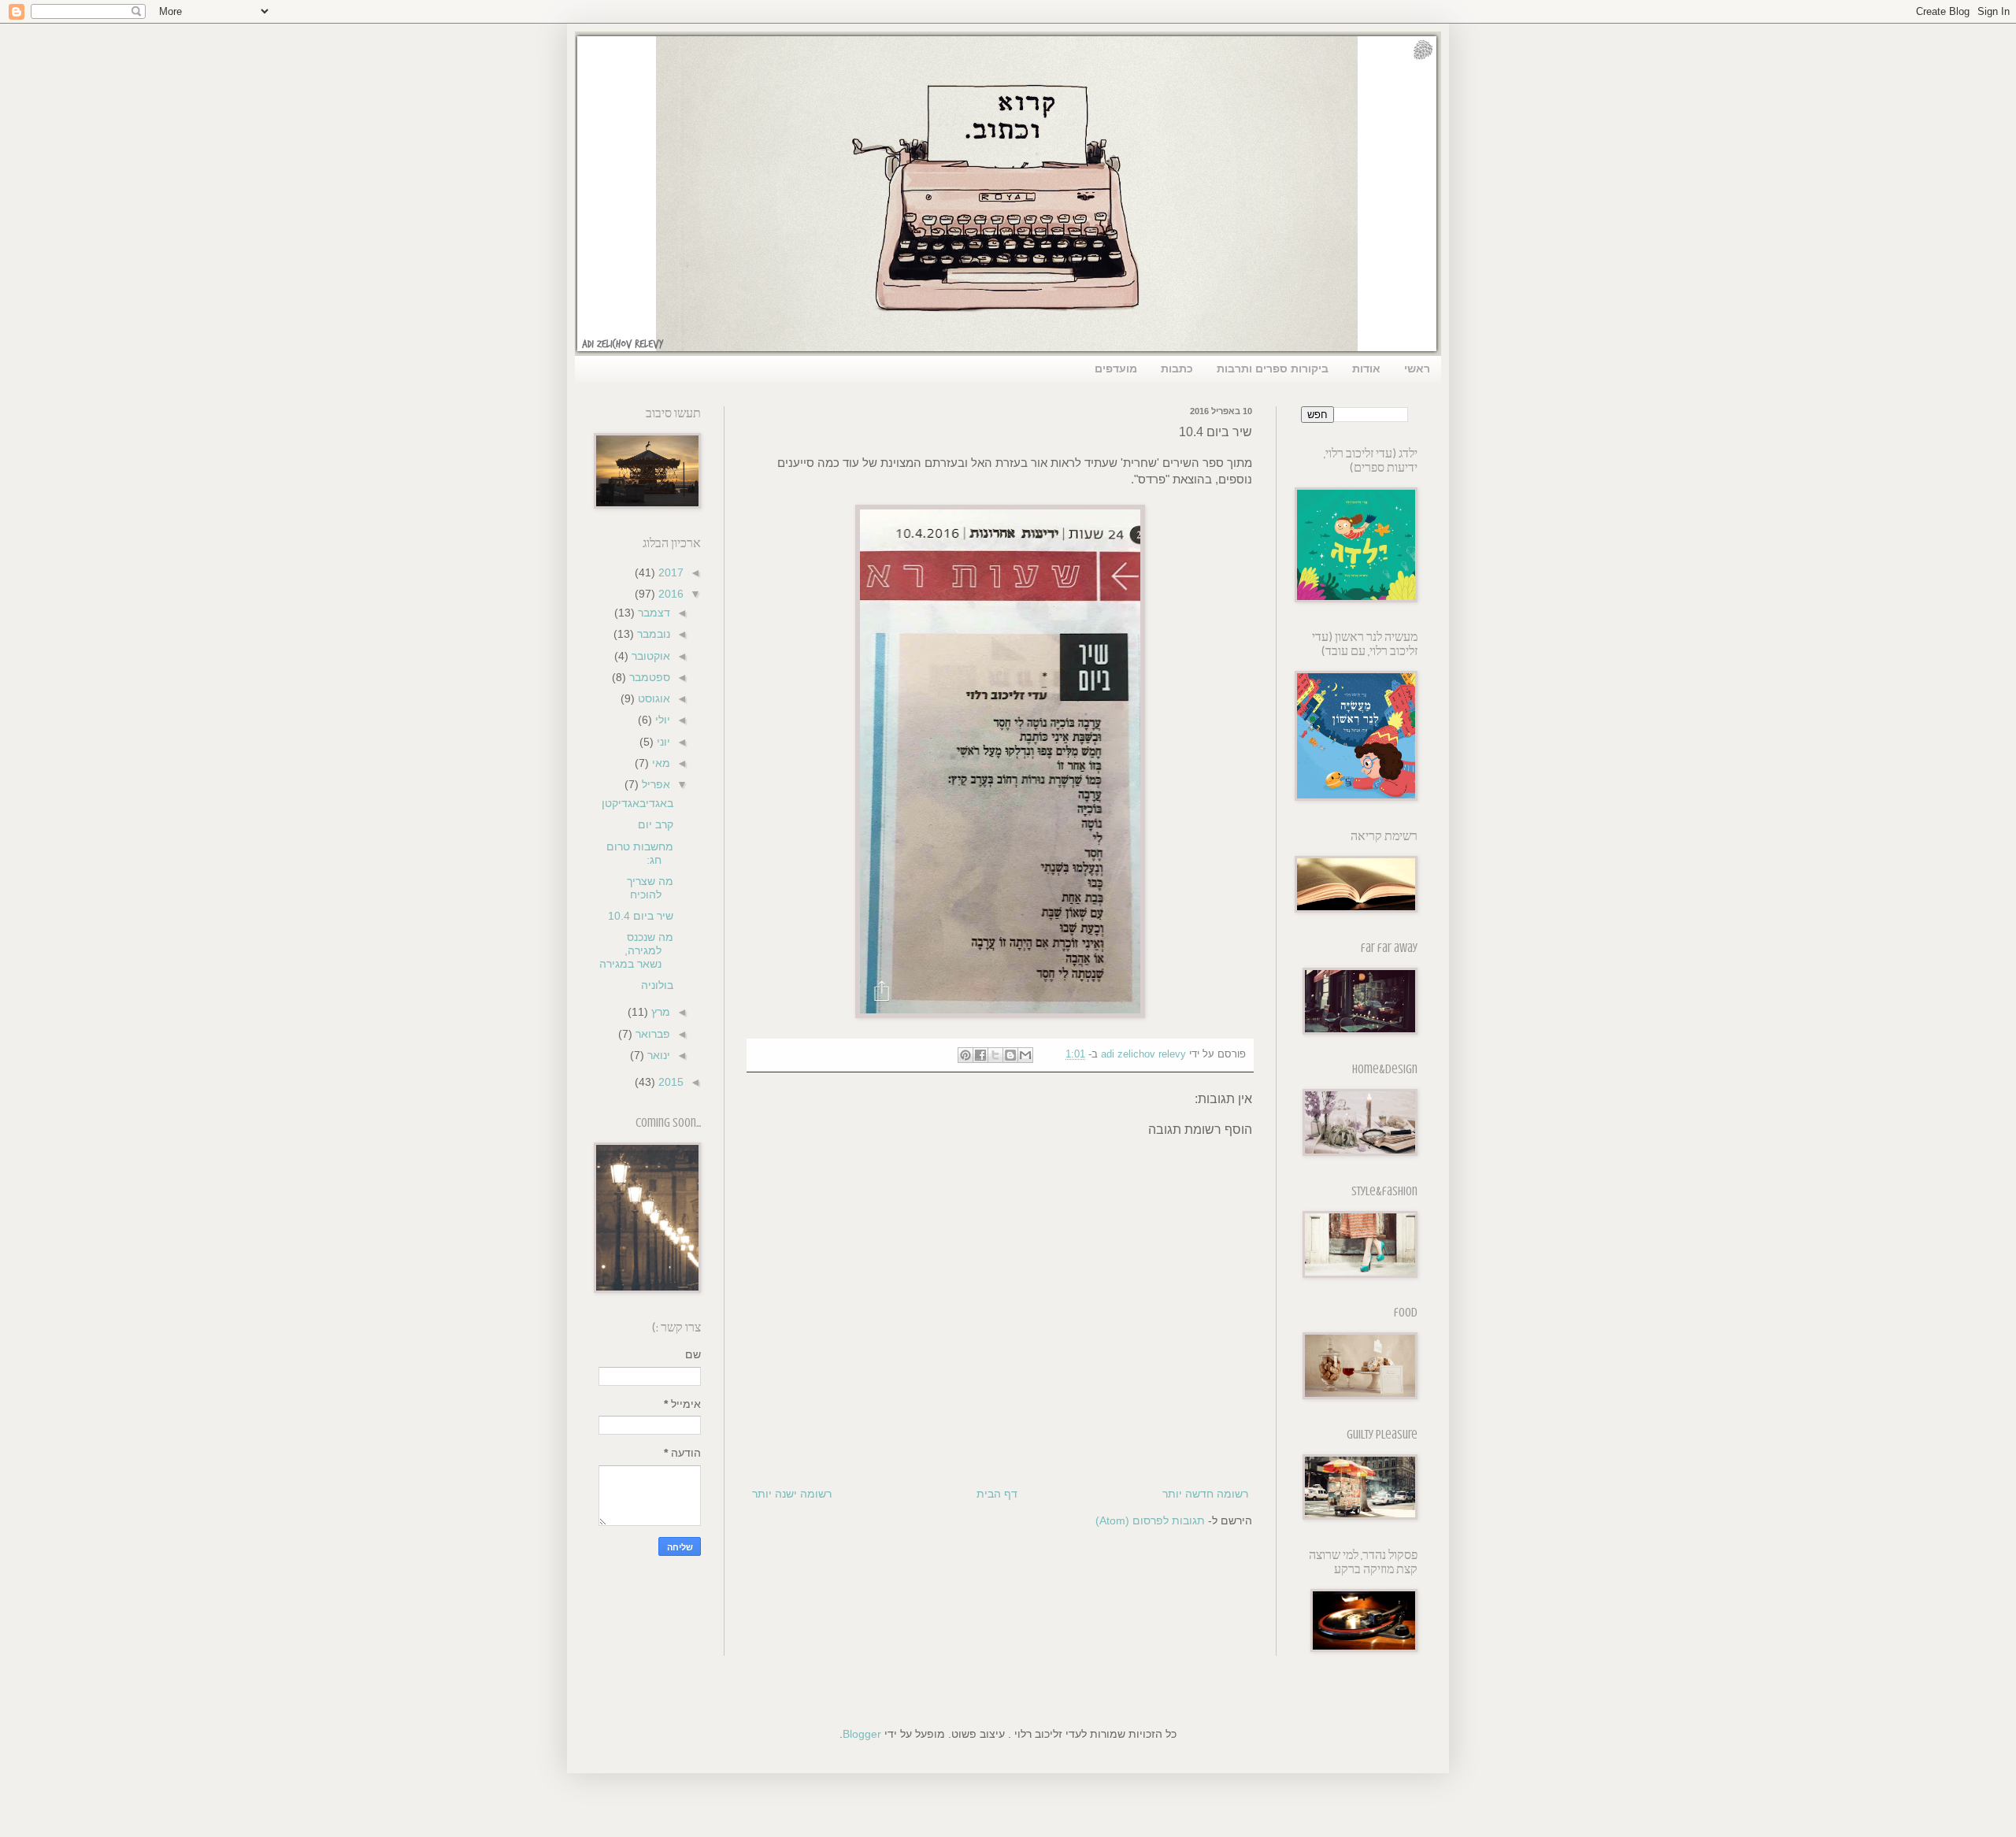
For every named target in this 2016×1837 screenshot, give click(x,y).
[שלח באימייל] (1025, 1055)
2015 (669, 1082)
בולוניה (657, 985)
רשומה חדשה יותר (1205, 1494)
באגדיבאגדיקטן (637, 803)
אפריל (654, 784)
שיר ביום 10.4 (641, 916)
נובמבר (652, 634)
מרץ (659, 1012)
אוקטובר (649, 656)
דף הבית (997, 1494)
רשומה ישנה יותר (792, 1494)
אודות (1366, 369)
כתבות (1177, 369)
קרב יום (656, 824)
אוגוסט (652, 698)
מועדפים (1116, 369)
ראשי (1417, 369)
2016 (669, 594)
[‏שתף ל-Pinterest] (965, 1055)
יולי (661, 720)
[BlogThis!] (1010, 1055)
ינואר (657, 1055)
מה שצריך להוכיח (650, 888)
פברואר (651, 1034)
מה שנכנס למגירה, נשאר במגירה (636, 950)
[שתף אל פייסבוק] (980, 1055)
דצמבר (652, 613)
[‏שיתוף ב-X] (995, 1055)
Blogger (862, 1734)
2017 (669, 572)
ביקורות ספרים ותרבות (1273, 369)
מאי (660, 763)
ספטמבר (648, 677)
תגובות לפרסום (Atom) (1150, 1520)
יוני (662, 742)
